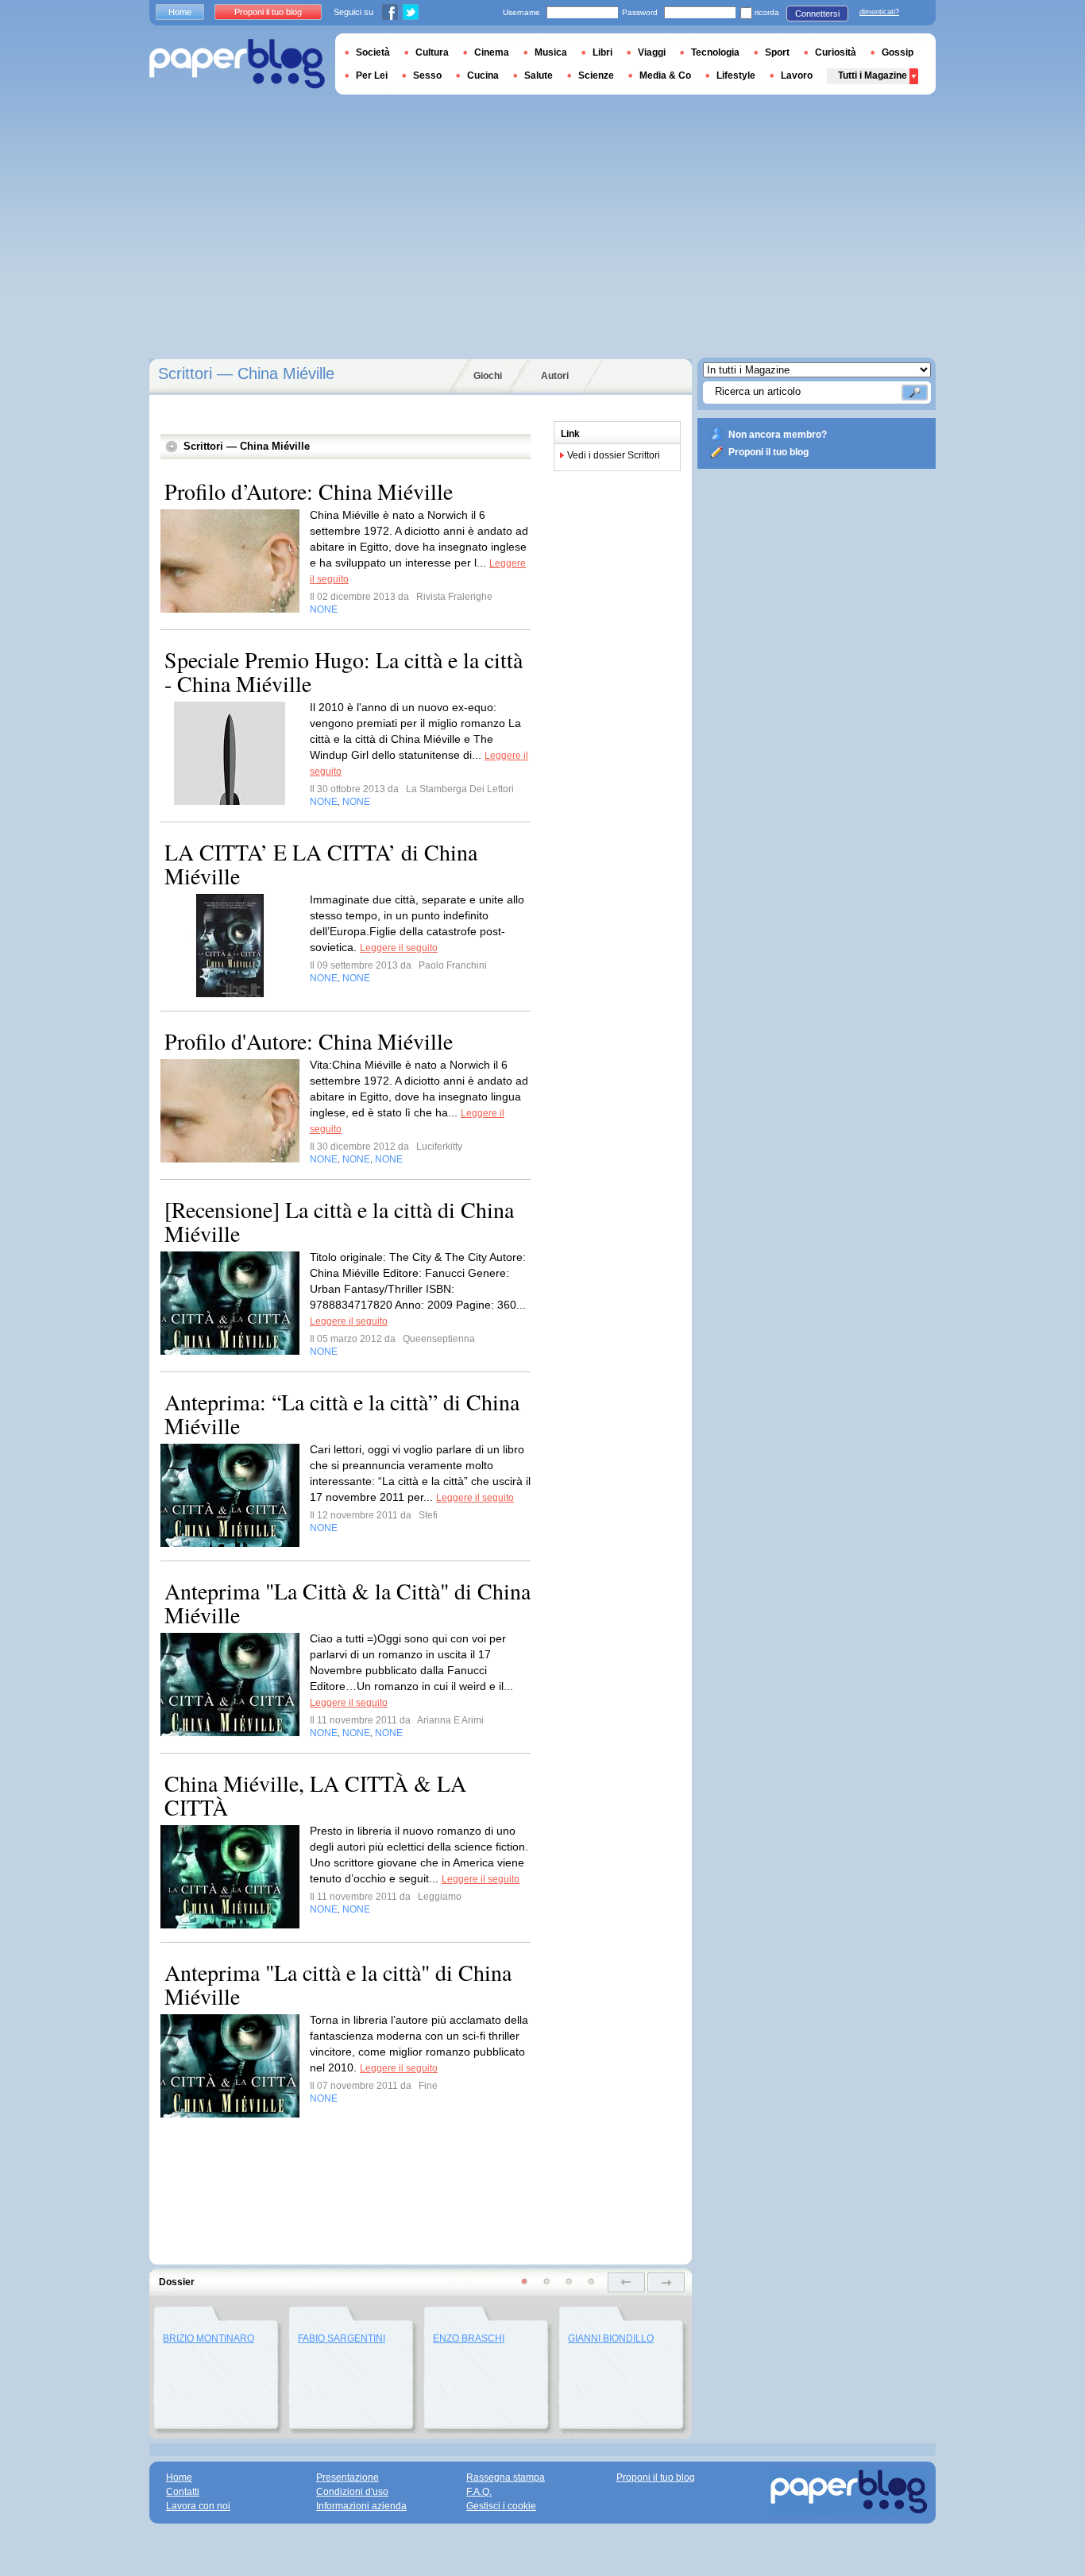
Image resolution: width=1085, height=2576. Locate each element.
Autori (555, 376)
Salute (539, 75)
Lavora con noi (198, 2506)
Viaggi (652, 52)
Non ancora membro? (778, 435)
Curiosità (836, 52)
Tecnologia (715, 52)
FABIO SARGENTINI (342, 2338)
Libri (602, 52)
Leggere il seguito (399, 948)
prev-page (626, 2282)
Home (180, 12)
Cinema (492, 52)
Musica (551, 52)
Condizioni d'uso (352, 2492)
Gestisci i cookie (501, 2506)
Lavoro (797, 75)
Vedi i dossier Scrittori (614, 455)
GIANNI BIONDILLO (611, 2338)
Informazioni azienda (361, 2506)
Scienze (596, 75)
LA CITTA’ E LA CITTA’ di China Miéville (321, 864)
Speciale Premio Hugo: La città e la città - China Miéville (344, 671)
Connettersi (817, 14)
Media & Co (665, 75)
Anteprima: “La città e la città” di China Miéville (342, 1414)
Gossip (898, 52)
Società (373, 52)
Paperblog (237, 64)
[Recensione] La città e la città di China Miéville (339, 1221)
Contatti (183, 2492)
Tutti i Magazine (873, 75)
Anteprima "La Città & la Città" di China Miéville (348, 1603)
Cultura (432, 52)
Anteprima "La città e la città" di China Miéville (338, 1984)
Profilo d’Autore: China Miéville (309, 491)
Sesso (427, 75)
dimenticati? (879, 12)
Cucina (483, 75)
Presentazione (348, 2477)
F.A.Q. (479, 2492)
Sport (777, 52)
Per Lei (372, 75)
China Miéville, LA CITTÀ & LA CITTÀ (315, 1795)
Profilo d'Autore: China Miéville (309, 1041)
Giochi (488, 376)
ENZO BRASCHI (469, 2338)
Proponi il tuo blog (768, 452)
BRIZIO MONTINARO (209, 2338)
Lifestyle (736, 75)
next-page (666, 2282)
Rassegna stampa (506, 2477)
